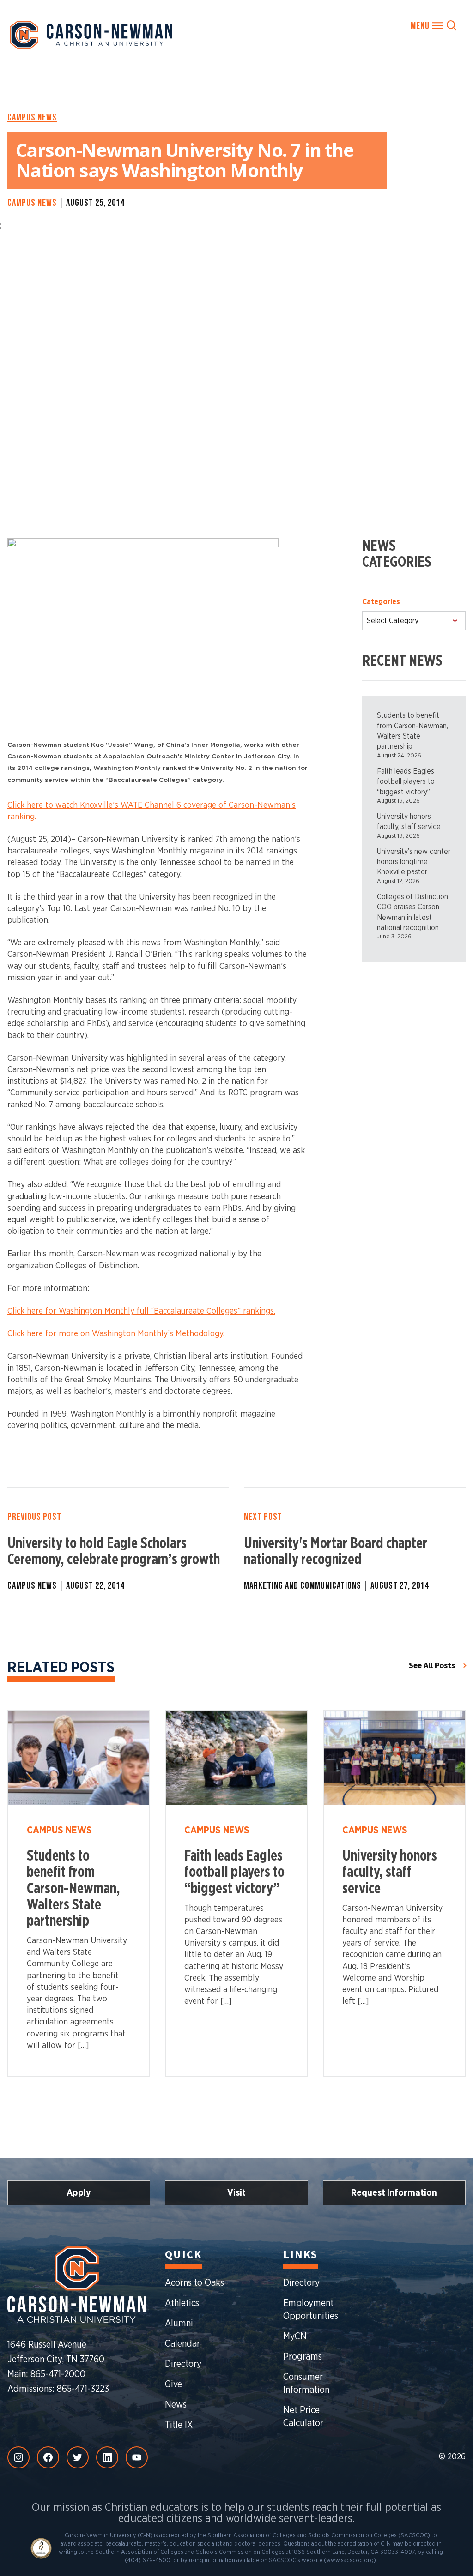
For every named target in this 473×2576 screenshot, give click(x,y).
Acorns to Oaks (194, 2283)
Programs (303, 2357)
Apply (79, 2193)
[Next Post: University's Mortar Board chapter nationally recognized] (355, 1551)
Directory (183, 2364)
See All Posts (432, 1666)
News (176, 2405)
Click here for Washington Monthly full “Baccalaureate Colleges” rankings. (141, 1311)
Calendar (182, 2344)
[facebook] (48, 2457)
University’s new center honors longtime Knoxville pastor (414, 862)
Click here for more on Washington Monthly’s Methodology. (116, 1334)
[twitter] (78, 2457)
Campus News (32, 117)
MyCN (295, 2336)
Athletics (182, 2303)
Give (173, 2384)
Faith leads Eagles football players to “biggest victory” (406, 782)
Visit (236, 2193)
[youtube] (137, 2457)
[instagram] (18, 2457)
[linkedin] (107, 2457)
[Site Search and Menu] (434, 25)
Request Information (394, 2193)
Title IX (179, 2425)
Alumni (179, 2324)
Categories (381, 602)
